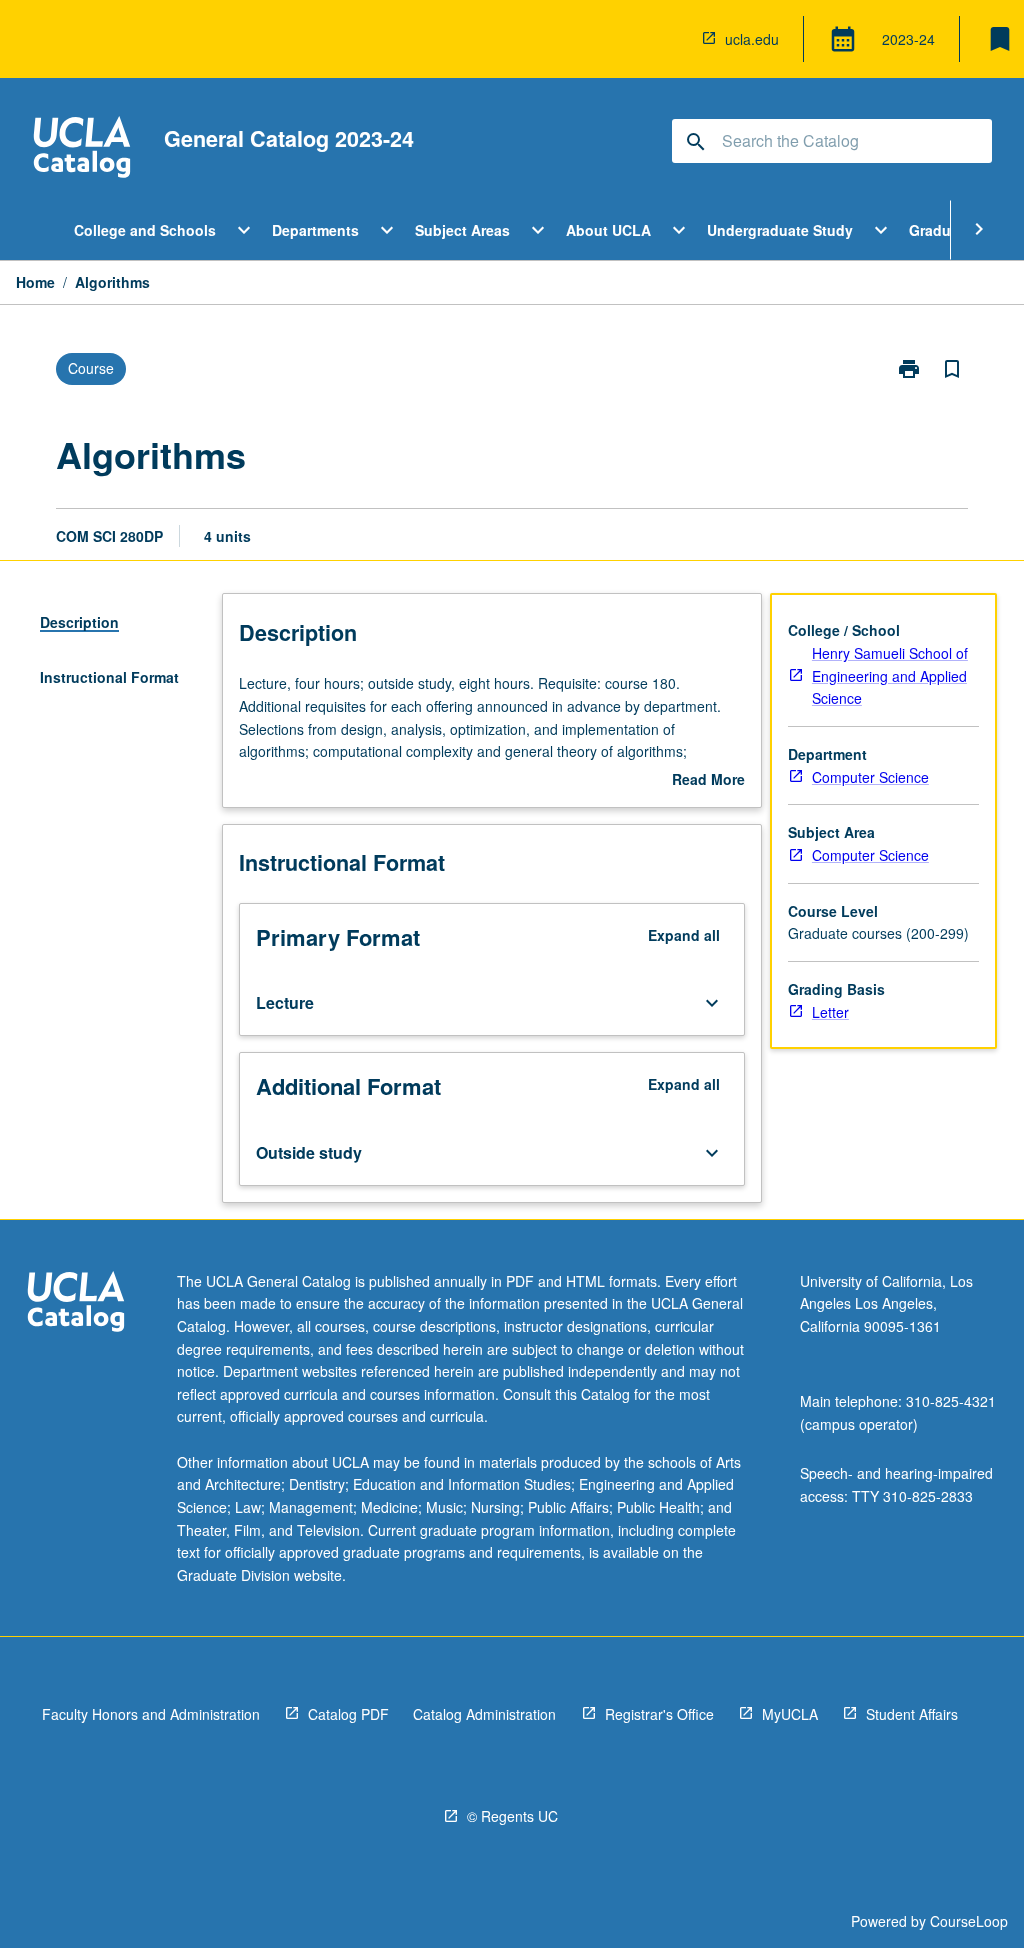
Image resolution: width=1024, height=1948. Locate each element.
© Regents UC (512, 1816)
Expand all (684, 935)
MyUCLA (790, 1714)
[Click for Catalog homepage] (82, 149)
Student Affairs (912, 1714)
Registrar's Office (659, 1714)
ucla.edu (752, 39)
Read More (708, 780)
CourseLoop (969, 1921)
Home (35, 282)
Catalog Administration (484, 1714)
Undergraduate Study (780, 230)
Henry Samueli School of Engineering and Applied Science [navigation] (890, 675)
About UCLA (608, 230)
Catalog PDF (348, 1714)
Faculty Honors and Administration (151, 1714)
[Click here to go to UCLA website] (76, 1304)
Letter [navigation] (830, 1012)
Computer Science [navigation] (870, 777)
